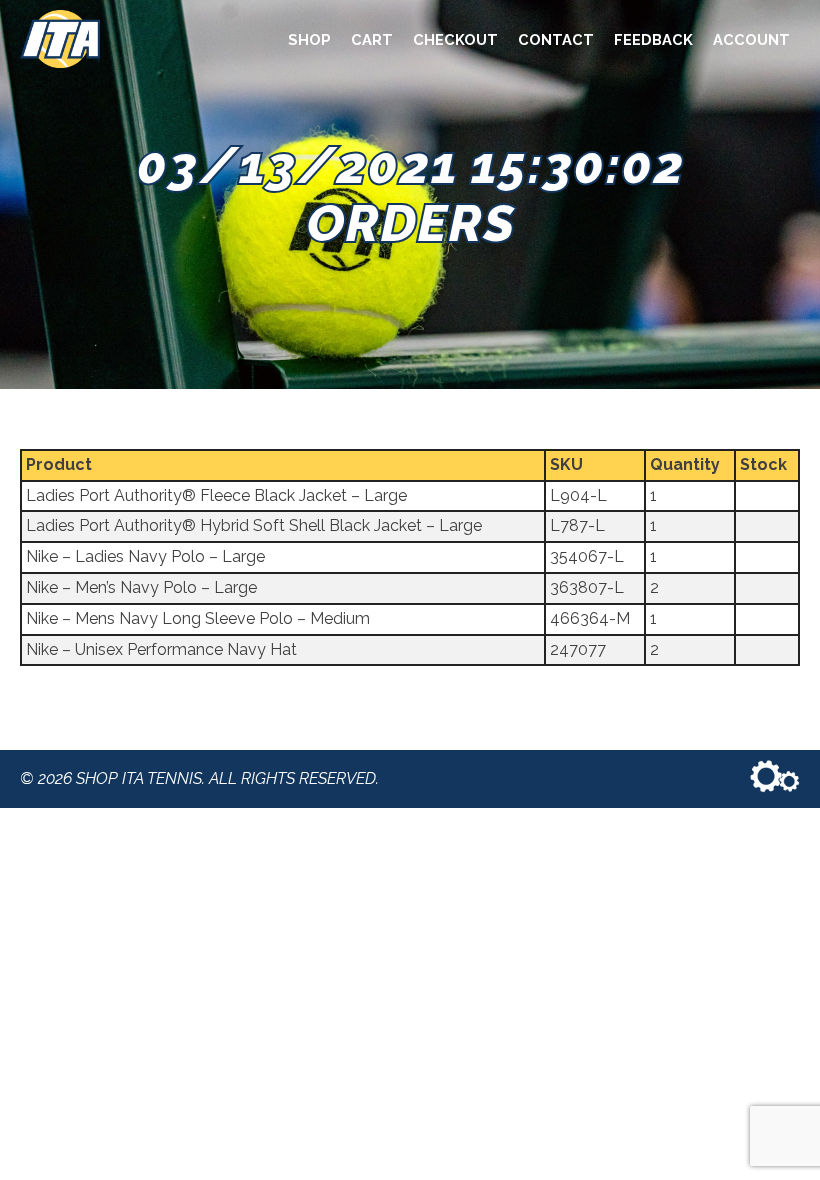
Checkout (455, 39)
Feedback (653, 39)
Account (751, 39)
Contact (556, 39)
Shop (309, 39)
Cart (372, 39)
